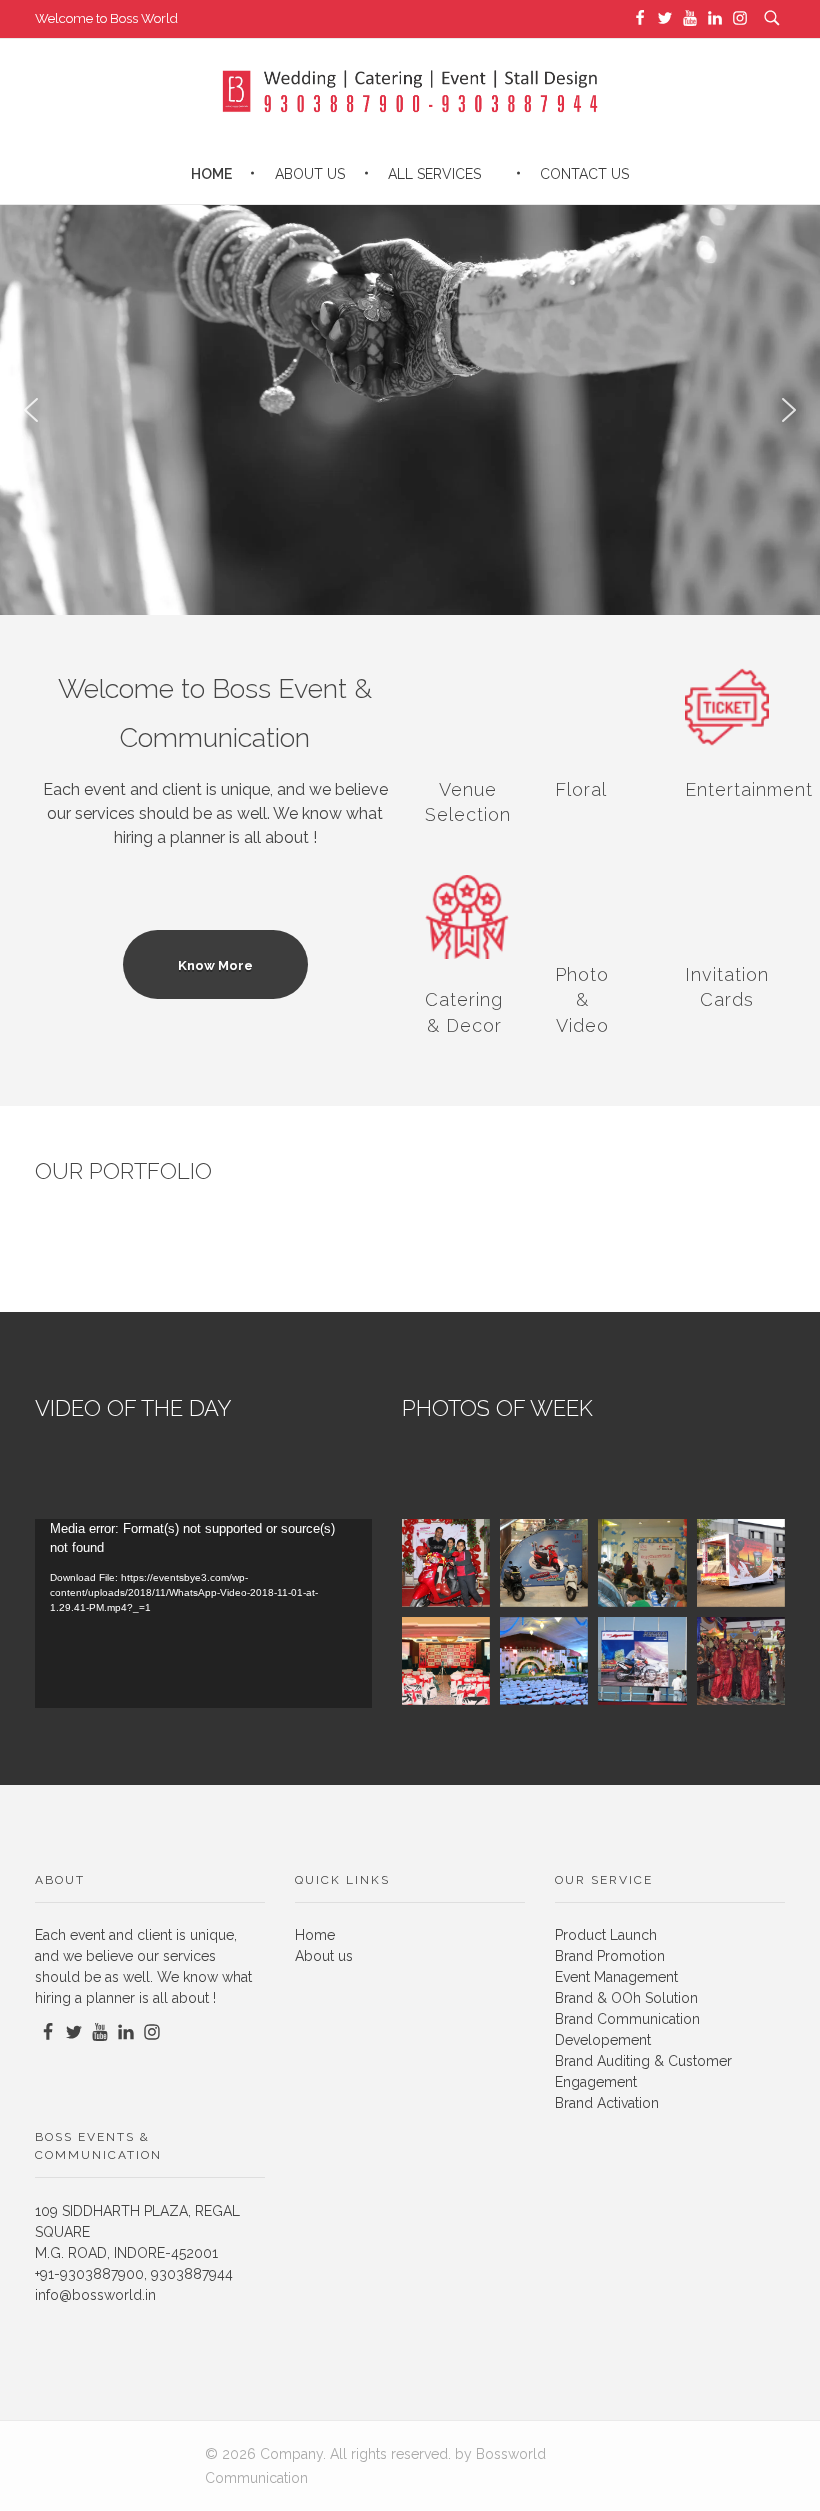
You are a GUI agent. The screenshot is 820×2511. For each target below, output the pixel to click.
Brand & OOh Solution (626, 1998)
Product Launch (606, 1935)
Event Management (616, 1977)
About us (324, 1956)
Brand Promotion (610, 1956)
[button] (31, 410)
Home (315, 1935)
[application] (203, 1613)
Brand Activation (607, 2103)
